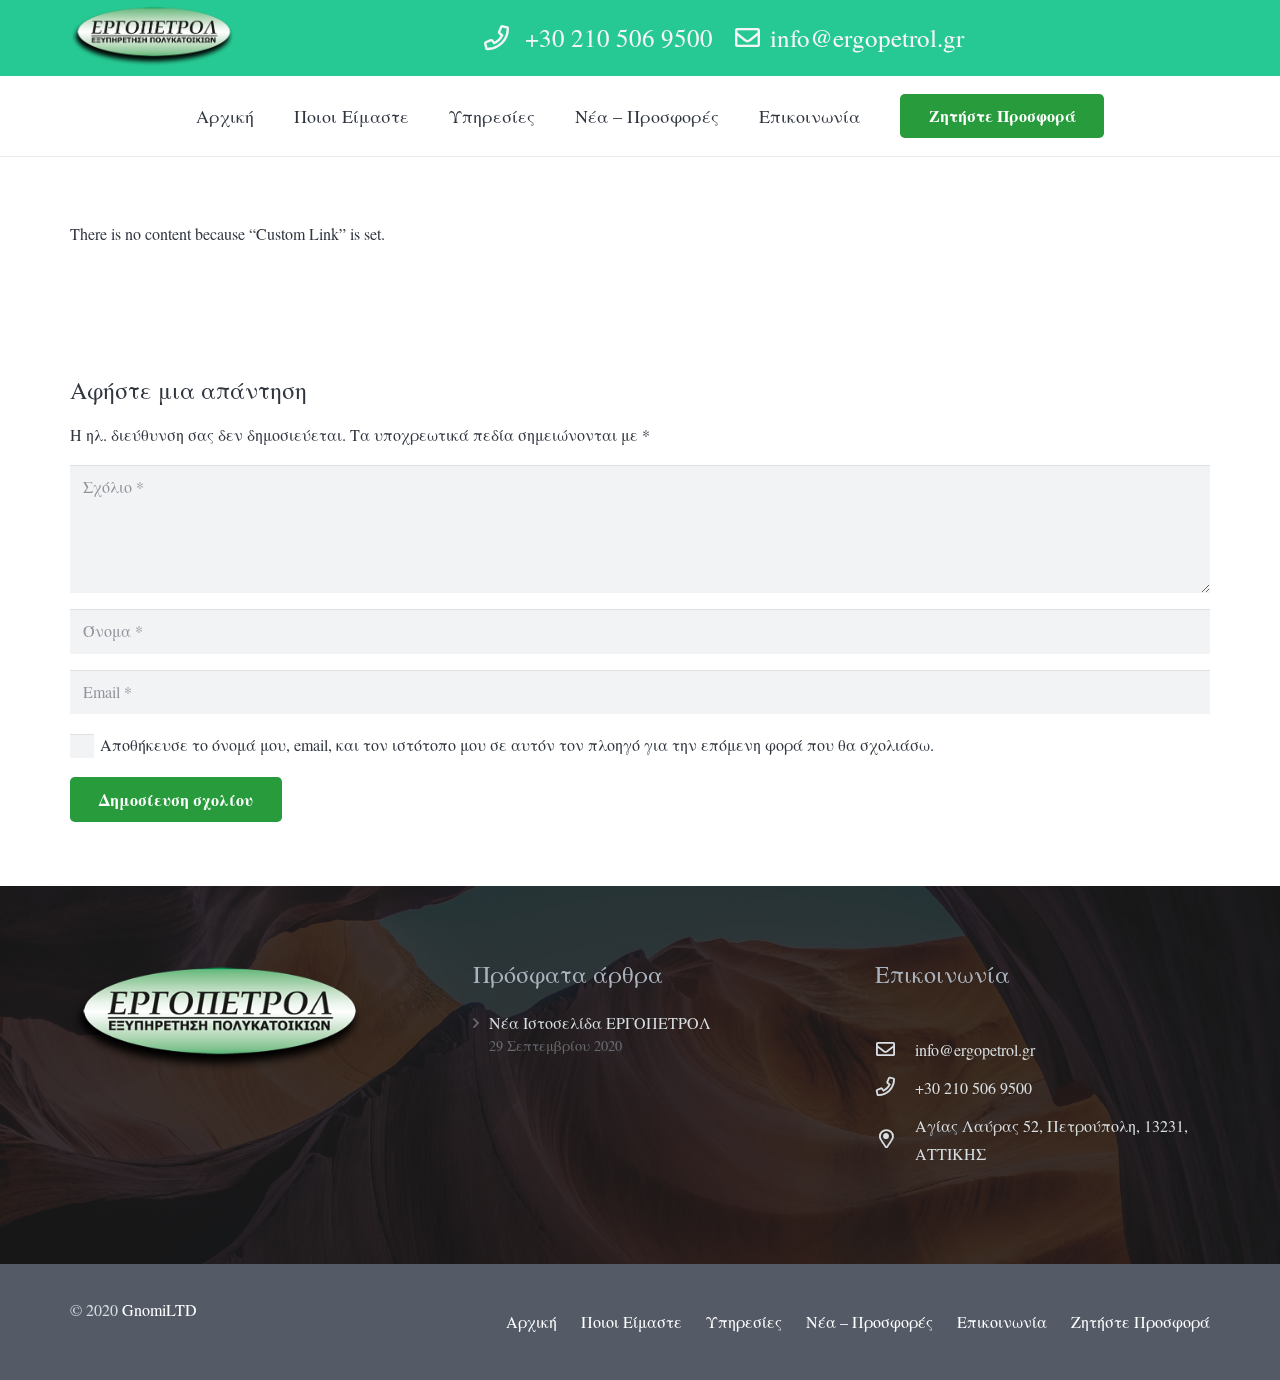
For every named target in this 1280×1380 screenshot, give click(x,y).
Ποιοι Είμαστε (631, 1321)
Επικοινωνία (1002, 1321)
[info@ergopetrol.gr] (895, 1050)
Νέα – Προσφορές (869, 1321)
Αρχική (531, 1321)
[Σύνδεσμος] (154, 38)
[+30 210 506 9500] (895, 1088)
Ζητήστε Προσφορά (1140, 1321)
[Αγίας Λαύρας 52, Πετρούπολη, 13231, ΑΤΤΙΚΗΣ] (895, 1140)
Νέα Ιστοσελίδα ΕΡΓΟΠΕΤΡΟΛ (600, 1022)
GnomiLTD (159, 1309)
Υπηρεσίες (744, 1321)
